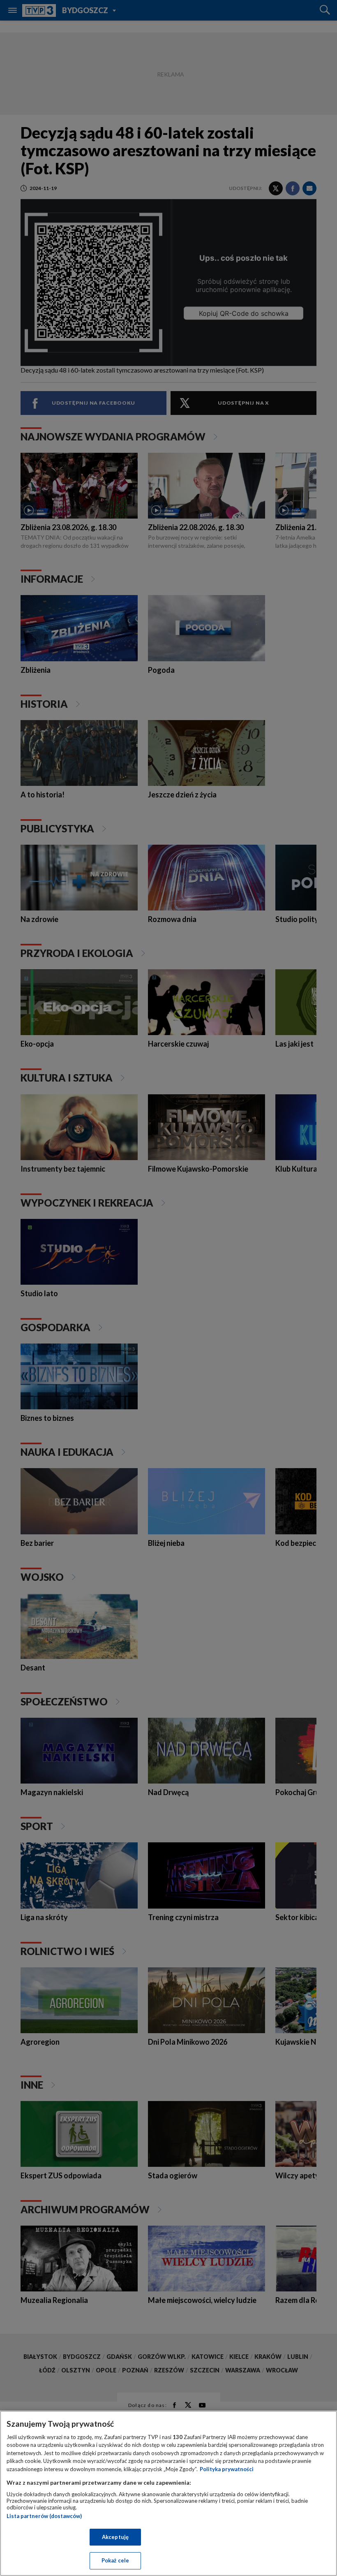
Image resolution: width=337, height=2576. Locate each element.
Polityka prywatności (227, 2469)
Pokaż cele (115, 2560)
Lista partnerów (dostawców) (44, 2516)
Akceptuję (115, 2537)
